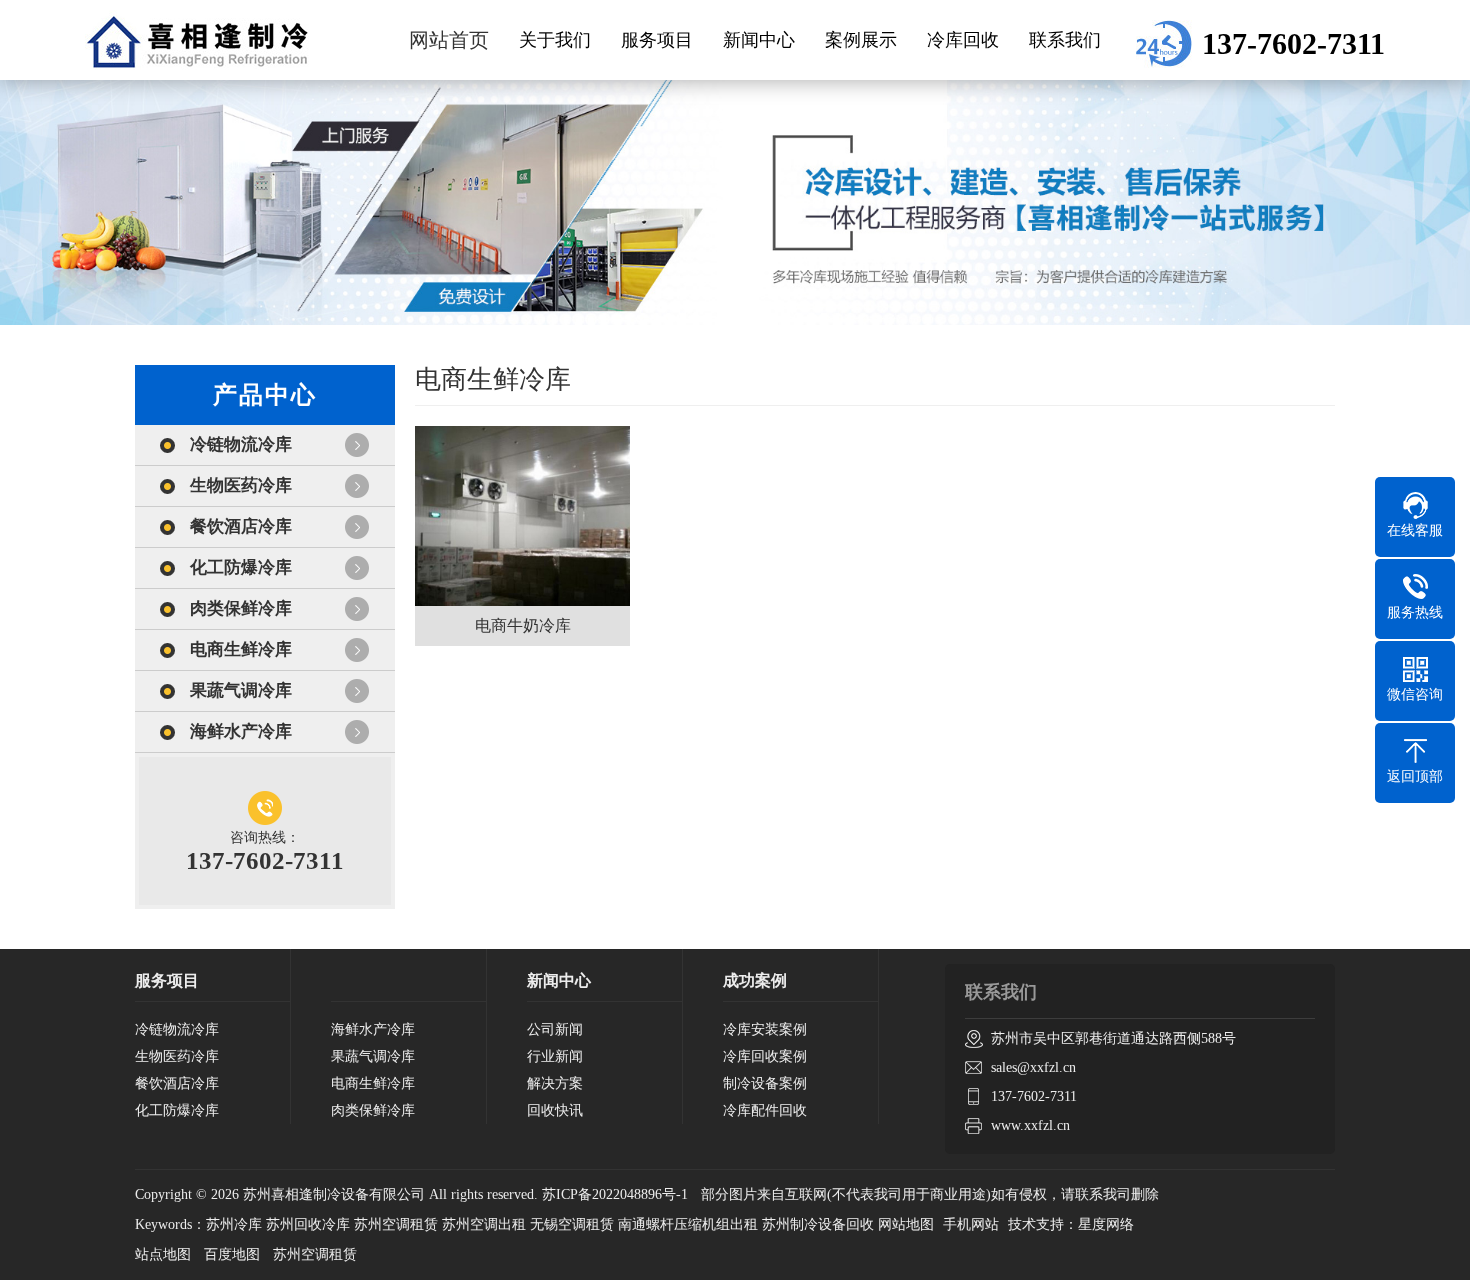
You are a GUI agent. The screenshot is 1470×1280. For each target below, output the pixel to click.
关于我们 (555, 40)
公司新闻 (555, 1029)
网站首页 (449, 40)
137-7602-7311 (1034, 1096)
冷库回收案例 (765, 1056)
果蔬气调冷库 (241, 690)
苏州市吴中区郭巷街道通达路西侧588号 (1113, 1038)
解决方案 (555, 1083)
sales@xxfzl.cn (1033, 1067)
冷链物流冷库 (241, 444)
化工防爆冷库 (241, 567)
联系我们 (1065, 40)
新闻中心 (759, 40)
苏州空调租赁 (315, 1254)
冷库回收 (963, 40)
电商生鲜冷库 (241, 649)
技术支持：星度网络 (1071, 1224)
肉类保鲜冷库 (241, 608)
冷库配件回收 (765, 1110)
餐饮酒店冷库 (241, 526)
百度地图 (232, 1254)
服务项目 (657, 40)
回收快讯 (555, 1110)
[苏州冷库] (197, 40)
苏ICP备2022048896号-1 (615, 1194)
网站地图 (906, 1224)
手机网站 (971, 1224)
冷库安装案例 (765, 1029)
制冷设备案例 (765, 1083)
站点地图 (163, 1254)
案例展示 (861, 40)
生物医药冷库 (241, 485)
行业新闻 (555, 1056)
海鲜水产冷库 (241, 731)
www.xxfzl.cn (1030, 1125)
